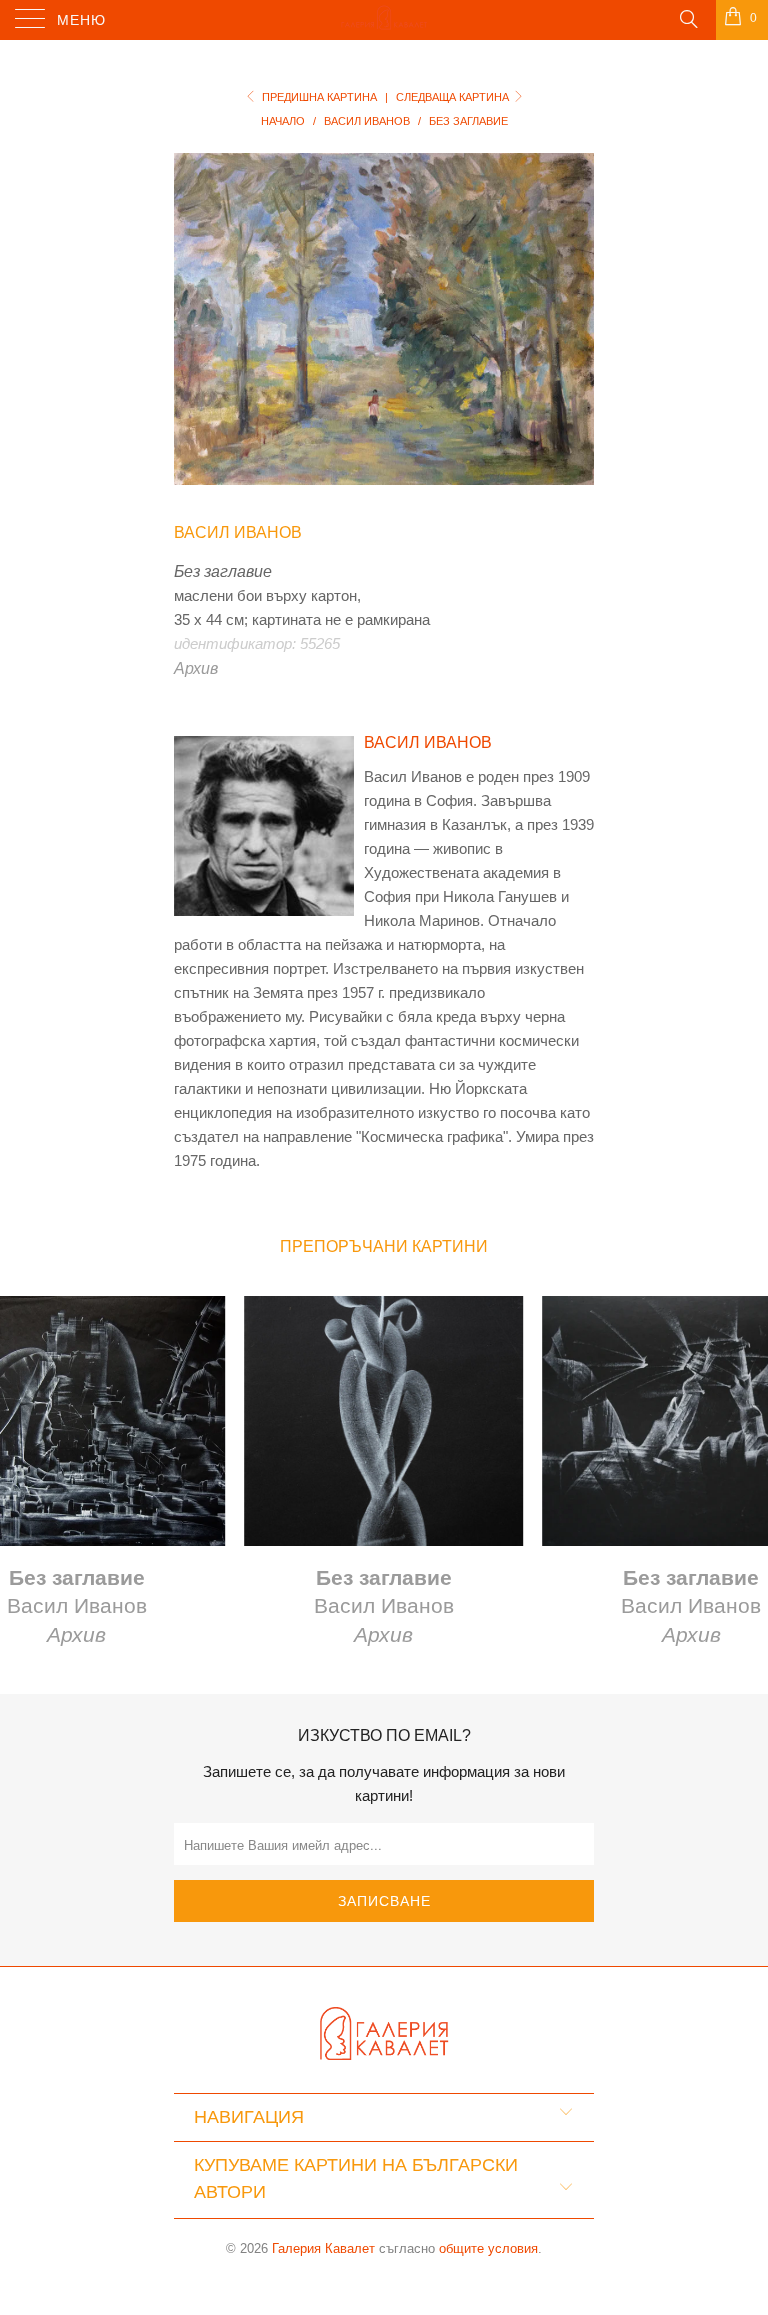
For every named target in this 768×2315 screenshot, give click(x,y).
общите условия (488, 2248)
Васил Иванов (238, 532)
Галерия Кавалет (323, 2248)
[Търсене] (687, 18)
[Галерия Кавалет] (384, 20)
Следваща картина (454, 97)
